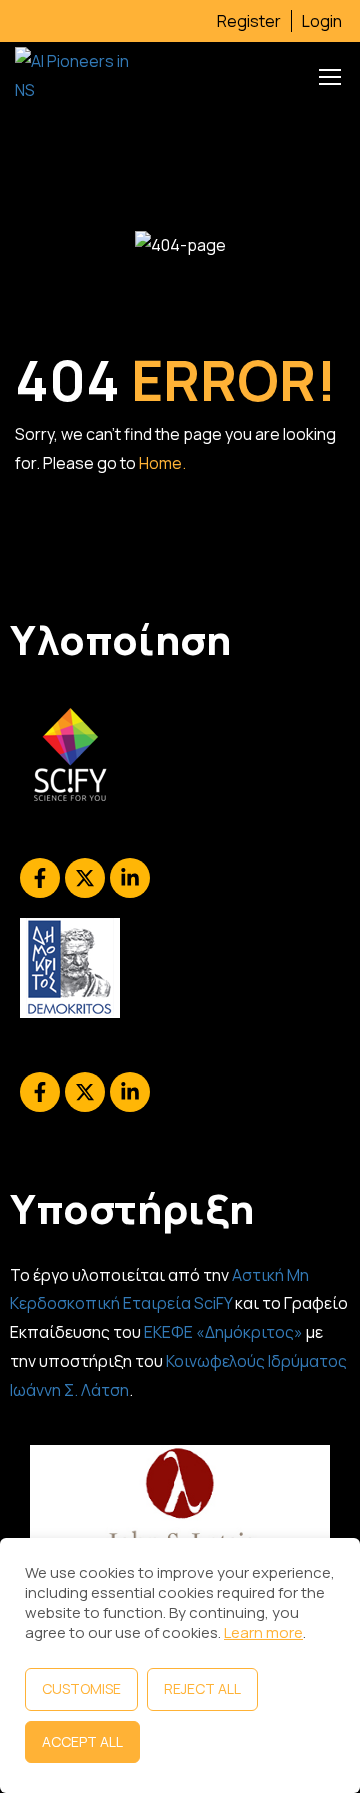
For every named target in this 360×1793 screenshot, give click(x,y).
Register (249, 21)
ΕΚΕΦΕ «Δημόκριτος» (223, 1332)
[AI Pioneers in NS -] (80, 76)
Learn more (263, 1632)
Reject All (202, 1688)
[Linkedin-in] (130, 878)
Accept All (82, 1741)
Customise (81, 1688)
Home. (162, 463)
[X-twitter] (85, 878)
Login (322, 21)
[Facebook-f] (40, 878)
